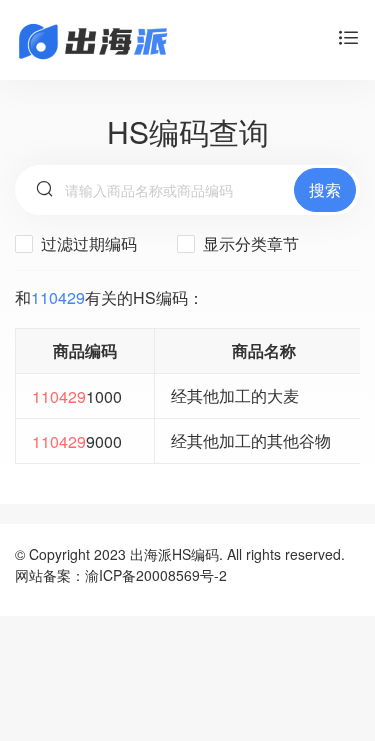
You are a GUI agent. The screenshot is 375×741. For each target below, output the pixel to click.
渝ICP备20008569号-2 (156, 575)
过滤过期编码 (87, 243)
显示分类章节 (249, 243)
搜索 (325, 189)
